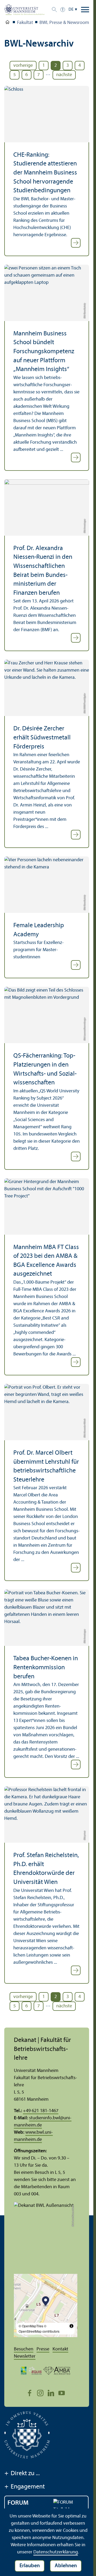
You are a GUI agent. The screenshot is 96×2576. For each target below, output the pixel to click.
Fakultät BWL (7, 23)
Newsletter (25, 2356)
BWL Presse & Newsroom (64, 23)
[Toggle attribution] (71, 2326)
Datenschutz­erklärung (56, 2552)
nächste (64, 75)
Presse (43, 2349)
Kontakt (60, 2349)
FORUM (18, 2503)
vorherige (23, 66)
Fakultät (25, 23)
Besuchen (24, 2349)
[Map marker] (46, 2302)
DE (71, 10)
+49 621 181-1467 (41, 2111)
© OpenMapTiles (31, 2326)
